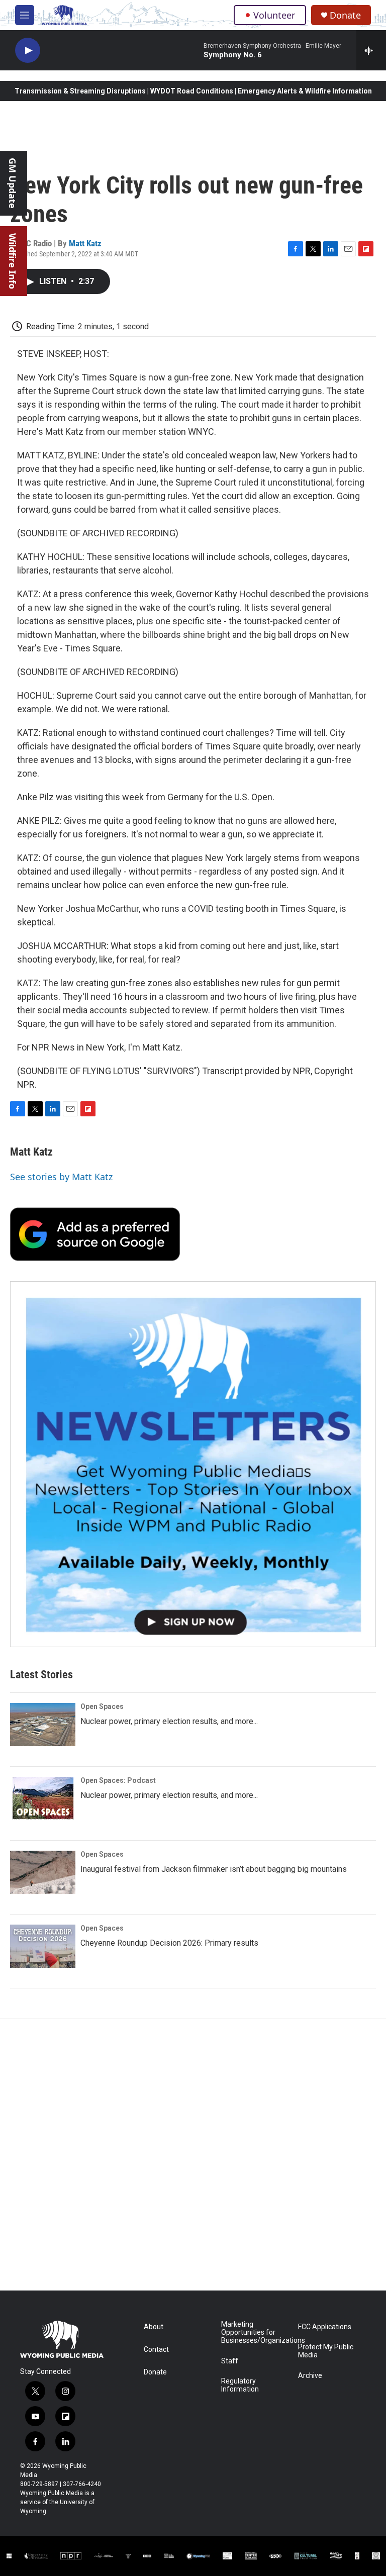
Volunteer (274, 15)
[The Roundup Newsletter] (193, 1464)
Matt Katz (85, 243)
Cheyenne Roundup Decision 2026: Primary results (169, 1943)
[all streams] (371, 50)
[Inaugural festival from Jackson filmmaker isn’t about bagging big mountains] (43, 1872)
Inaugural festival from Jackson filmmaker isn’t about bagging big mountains (214, 1869)
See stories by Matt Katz (61, 1177)
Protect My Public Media (326, 2351)
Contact (156, 2350)
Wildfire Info (13, 261)
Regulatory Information (240, 2385)
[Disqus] (193, 2155)
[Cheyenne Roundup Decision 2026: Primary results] (43, 1946)
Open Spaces (102, 1706)
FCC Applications (325, 2327)
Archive (310, 2376)
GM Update (13, 183)
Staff (230, 2361)
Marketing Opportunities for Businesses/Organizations (255, 2332)
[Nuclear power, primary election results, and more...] (43, 1725)
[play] (28, 51)
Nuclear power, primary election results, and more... (169, 1721)
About (154, 2327)
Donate (345, 15)
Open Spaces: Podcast (118, 1780)
